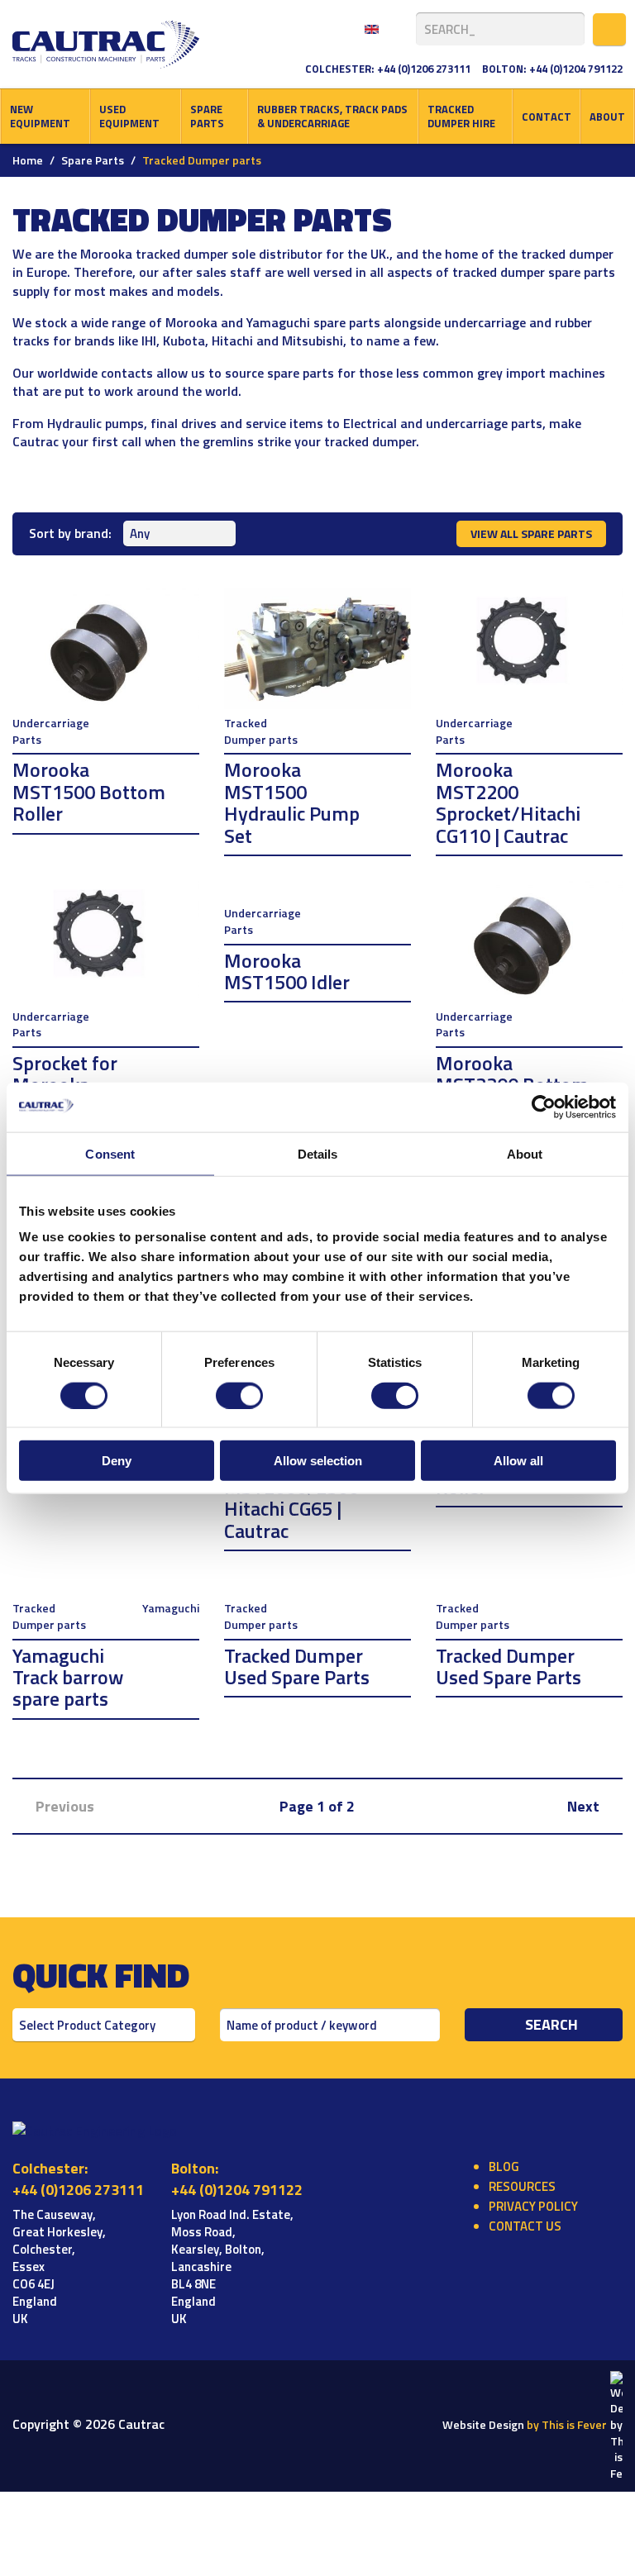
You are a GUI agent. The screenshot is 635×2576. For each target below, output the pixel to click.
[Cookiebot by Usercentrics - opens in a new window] (544, 1107)
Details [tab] (318, 1153)
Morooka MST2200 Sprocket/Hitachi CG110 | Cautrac (508, 802)
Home (28, 160)
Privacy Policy (533, 2206)
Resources (522, 2186)
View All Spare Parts (531, 533)
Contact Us (525, 2226)
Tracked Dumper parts (261, 731)
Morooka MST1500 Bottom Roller (89, 791)
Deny (117, 1461)
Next (585, 1806)
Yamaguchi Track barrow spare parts (68, 1677)
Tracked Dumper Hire (461, 116)
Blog (504, 2167)
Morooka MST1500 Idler (287, 971)
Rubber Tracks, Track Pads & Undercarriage (332, 116)
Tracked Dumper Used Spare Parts (297, 1666)
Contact (547, 117)
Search (551, 2024)
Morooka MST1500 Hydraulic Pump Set (292, 802)
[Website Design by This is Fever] (616, 2424)
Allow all (518, 1461)
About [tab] (525, 1153)
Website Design (525, 2424)
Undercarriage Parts (51, 731)
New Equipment (40, 116)
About (607, 117)
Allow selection (318, 1461)
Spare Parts (207, 116)
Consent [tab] (110, 1153)
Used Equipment (129, 116)
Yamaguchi (171, 1608)
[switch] (239, 1395)
